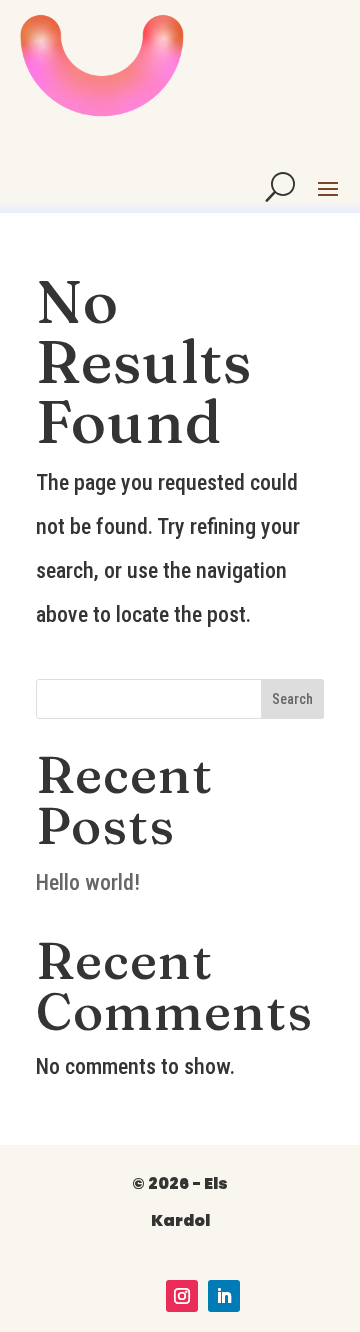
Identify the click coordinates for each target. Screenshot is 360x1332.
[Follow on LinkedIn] (224, 1296)
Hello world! (88, 882)
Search (292, 699)
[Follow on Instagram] (182, 1296)
